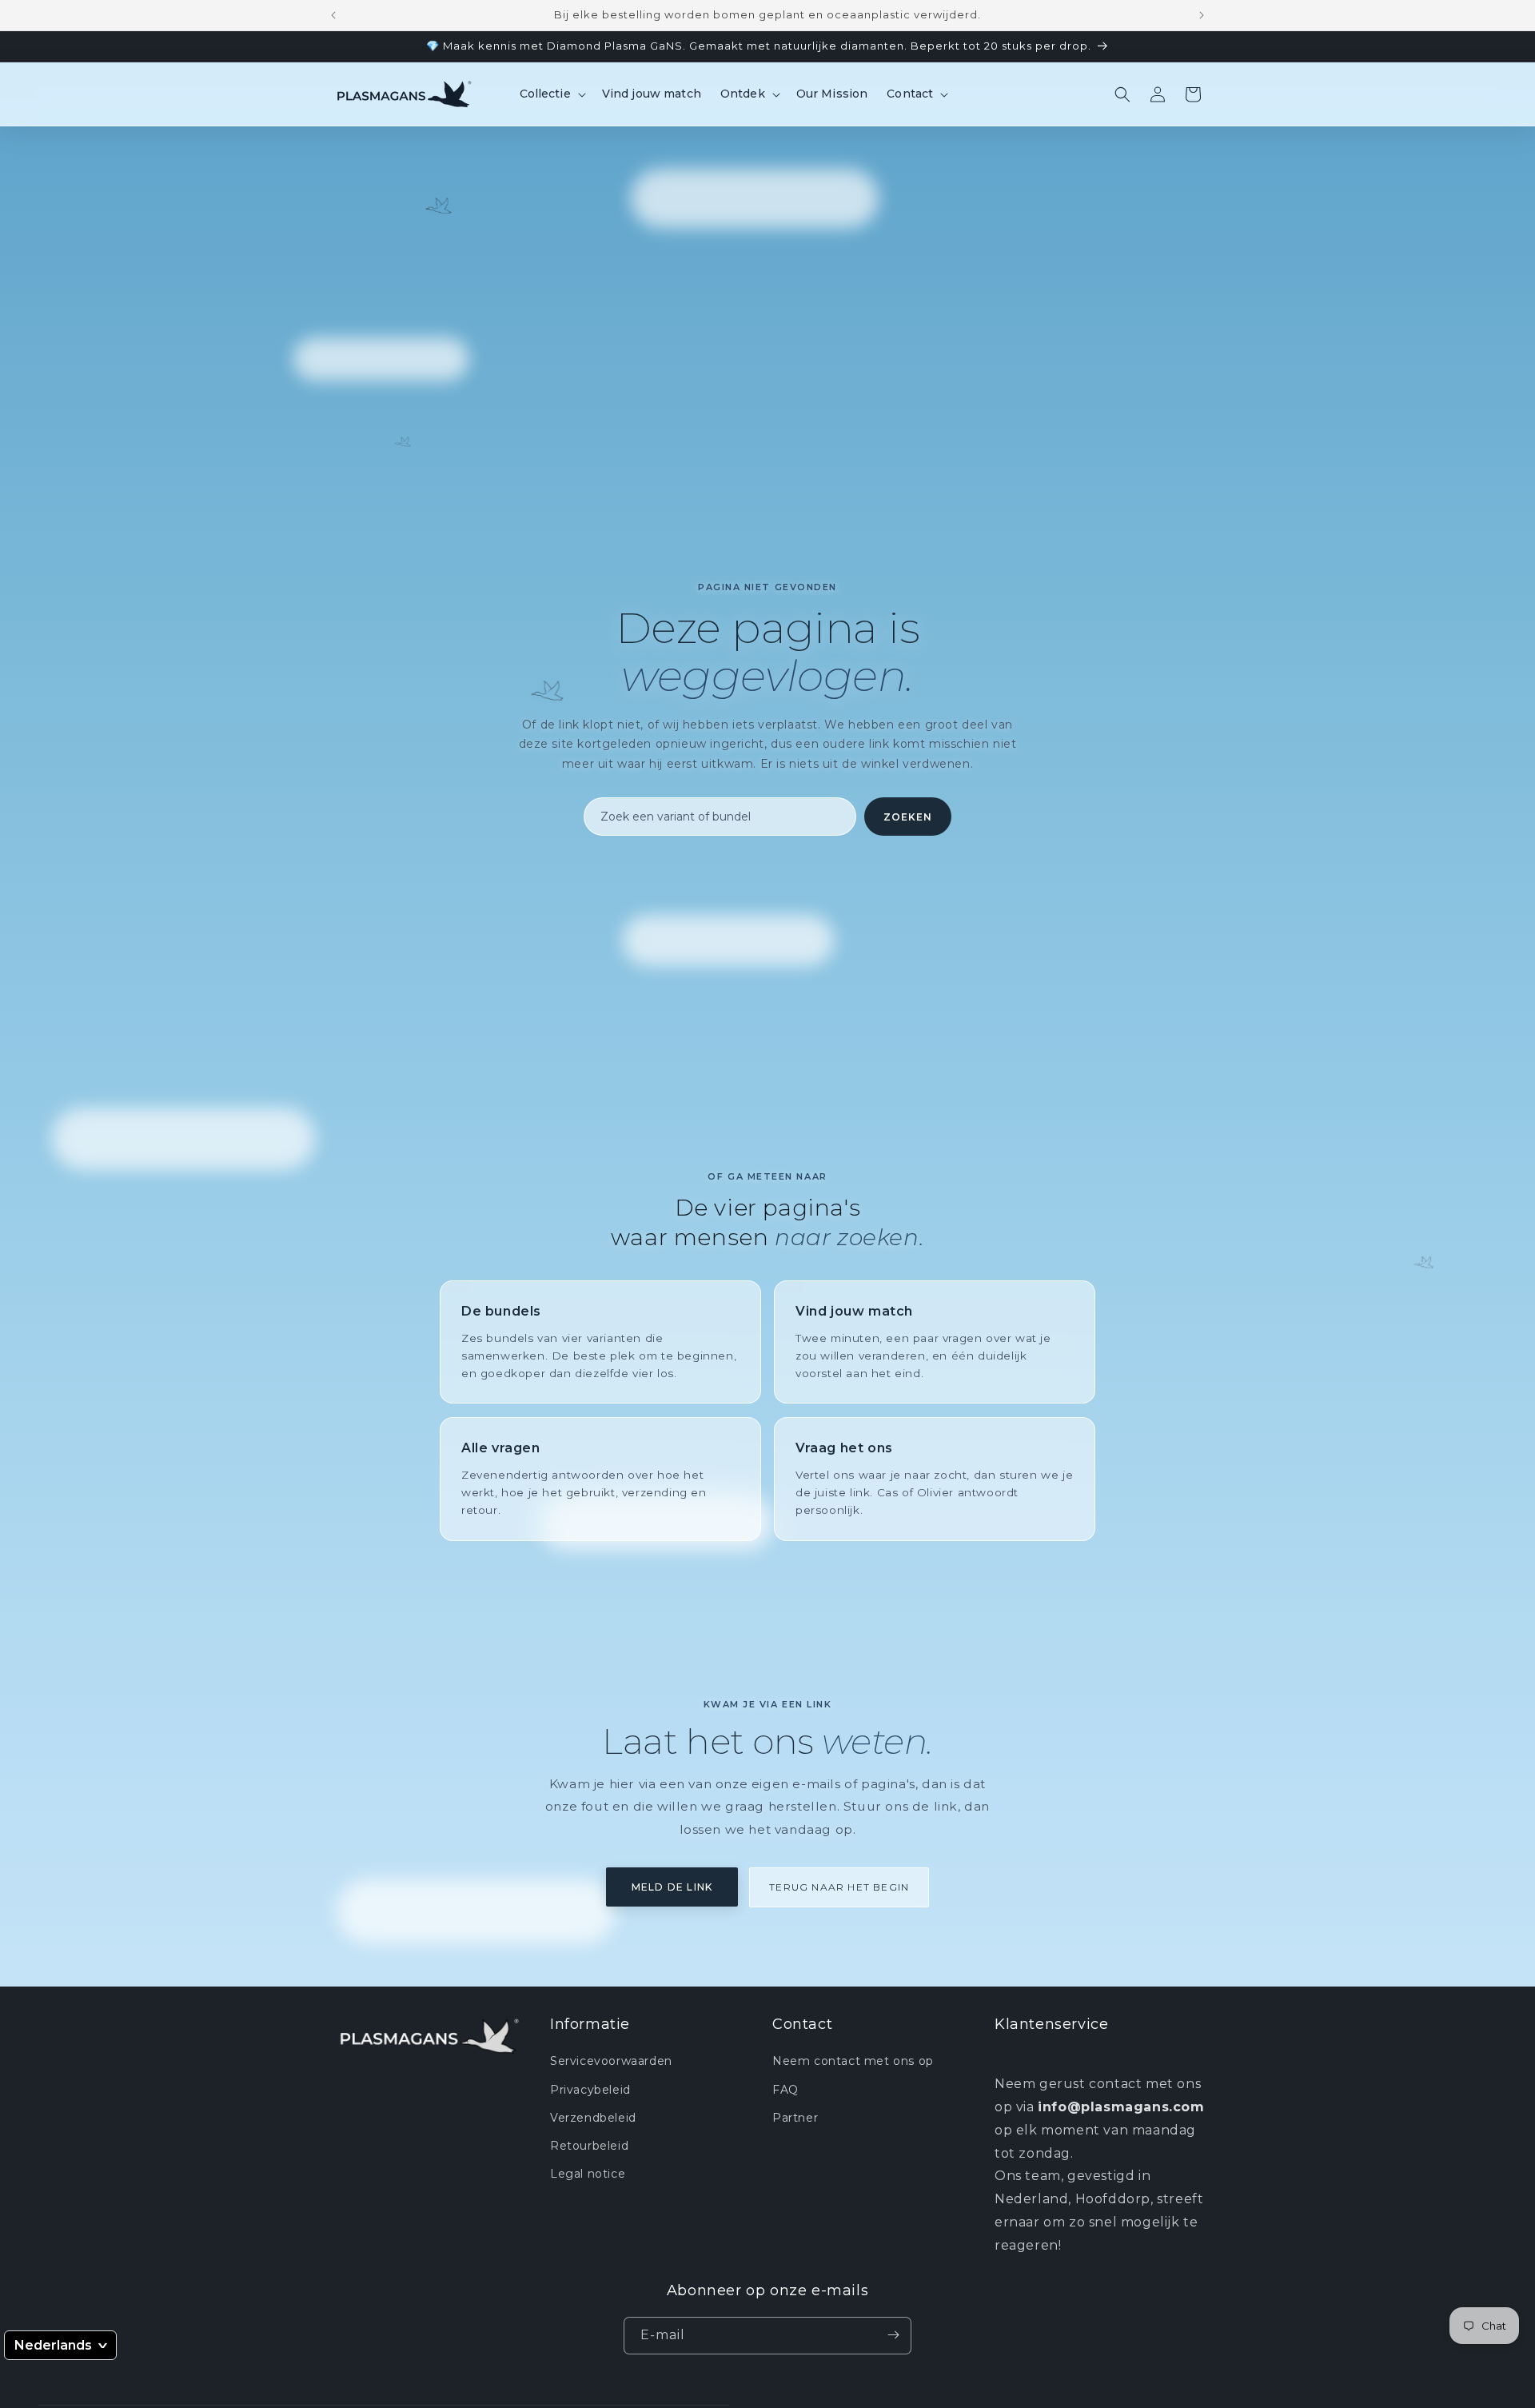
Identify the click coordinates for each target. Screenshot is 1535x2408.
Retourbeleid (589, 2146)
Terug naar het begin (839, 1887)
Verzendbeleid (593, 2118)
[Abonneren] (893, 2335)
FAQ (785, 2090)
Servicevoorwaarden (611, 2062)
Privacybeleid (590, 2090)
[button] (551, 94)
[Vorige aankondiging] (333, 15)
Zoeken (908, 817)
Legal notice (588, 2174)
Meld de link (672, 1887)
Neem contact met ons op (853, 2062)
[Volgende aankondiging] (1202, 15)
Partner (795, 2118)
